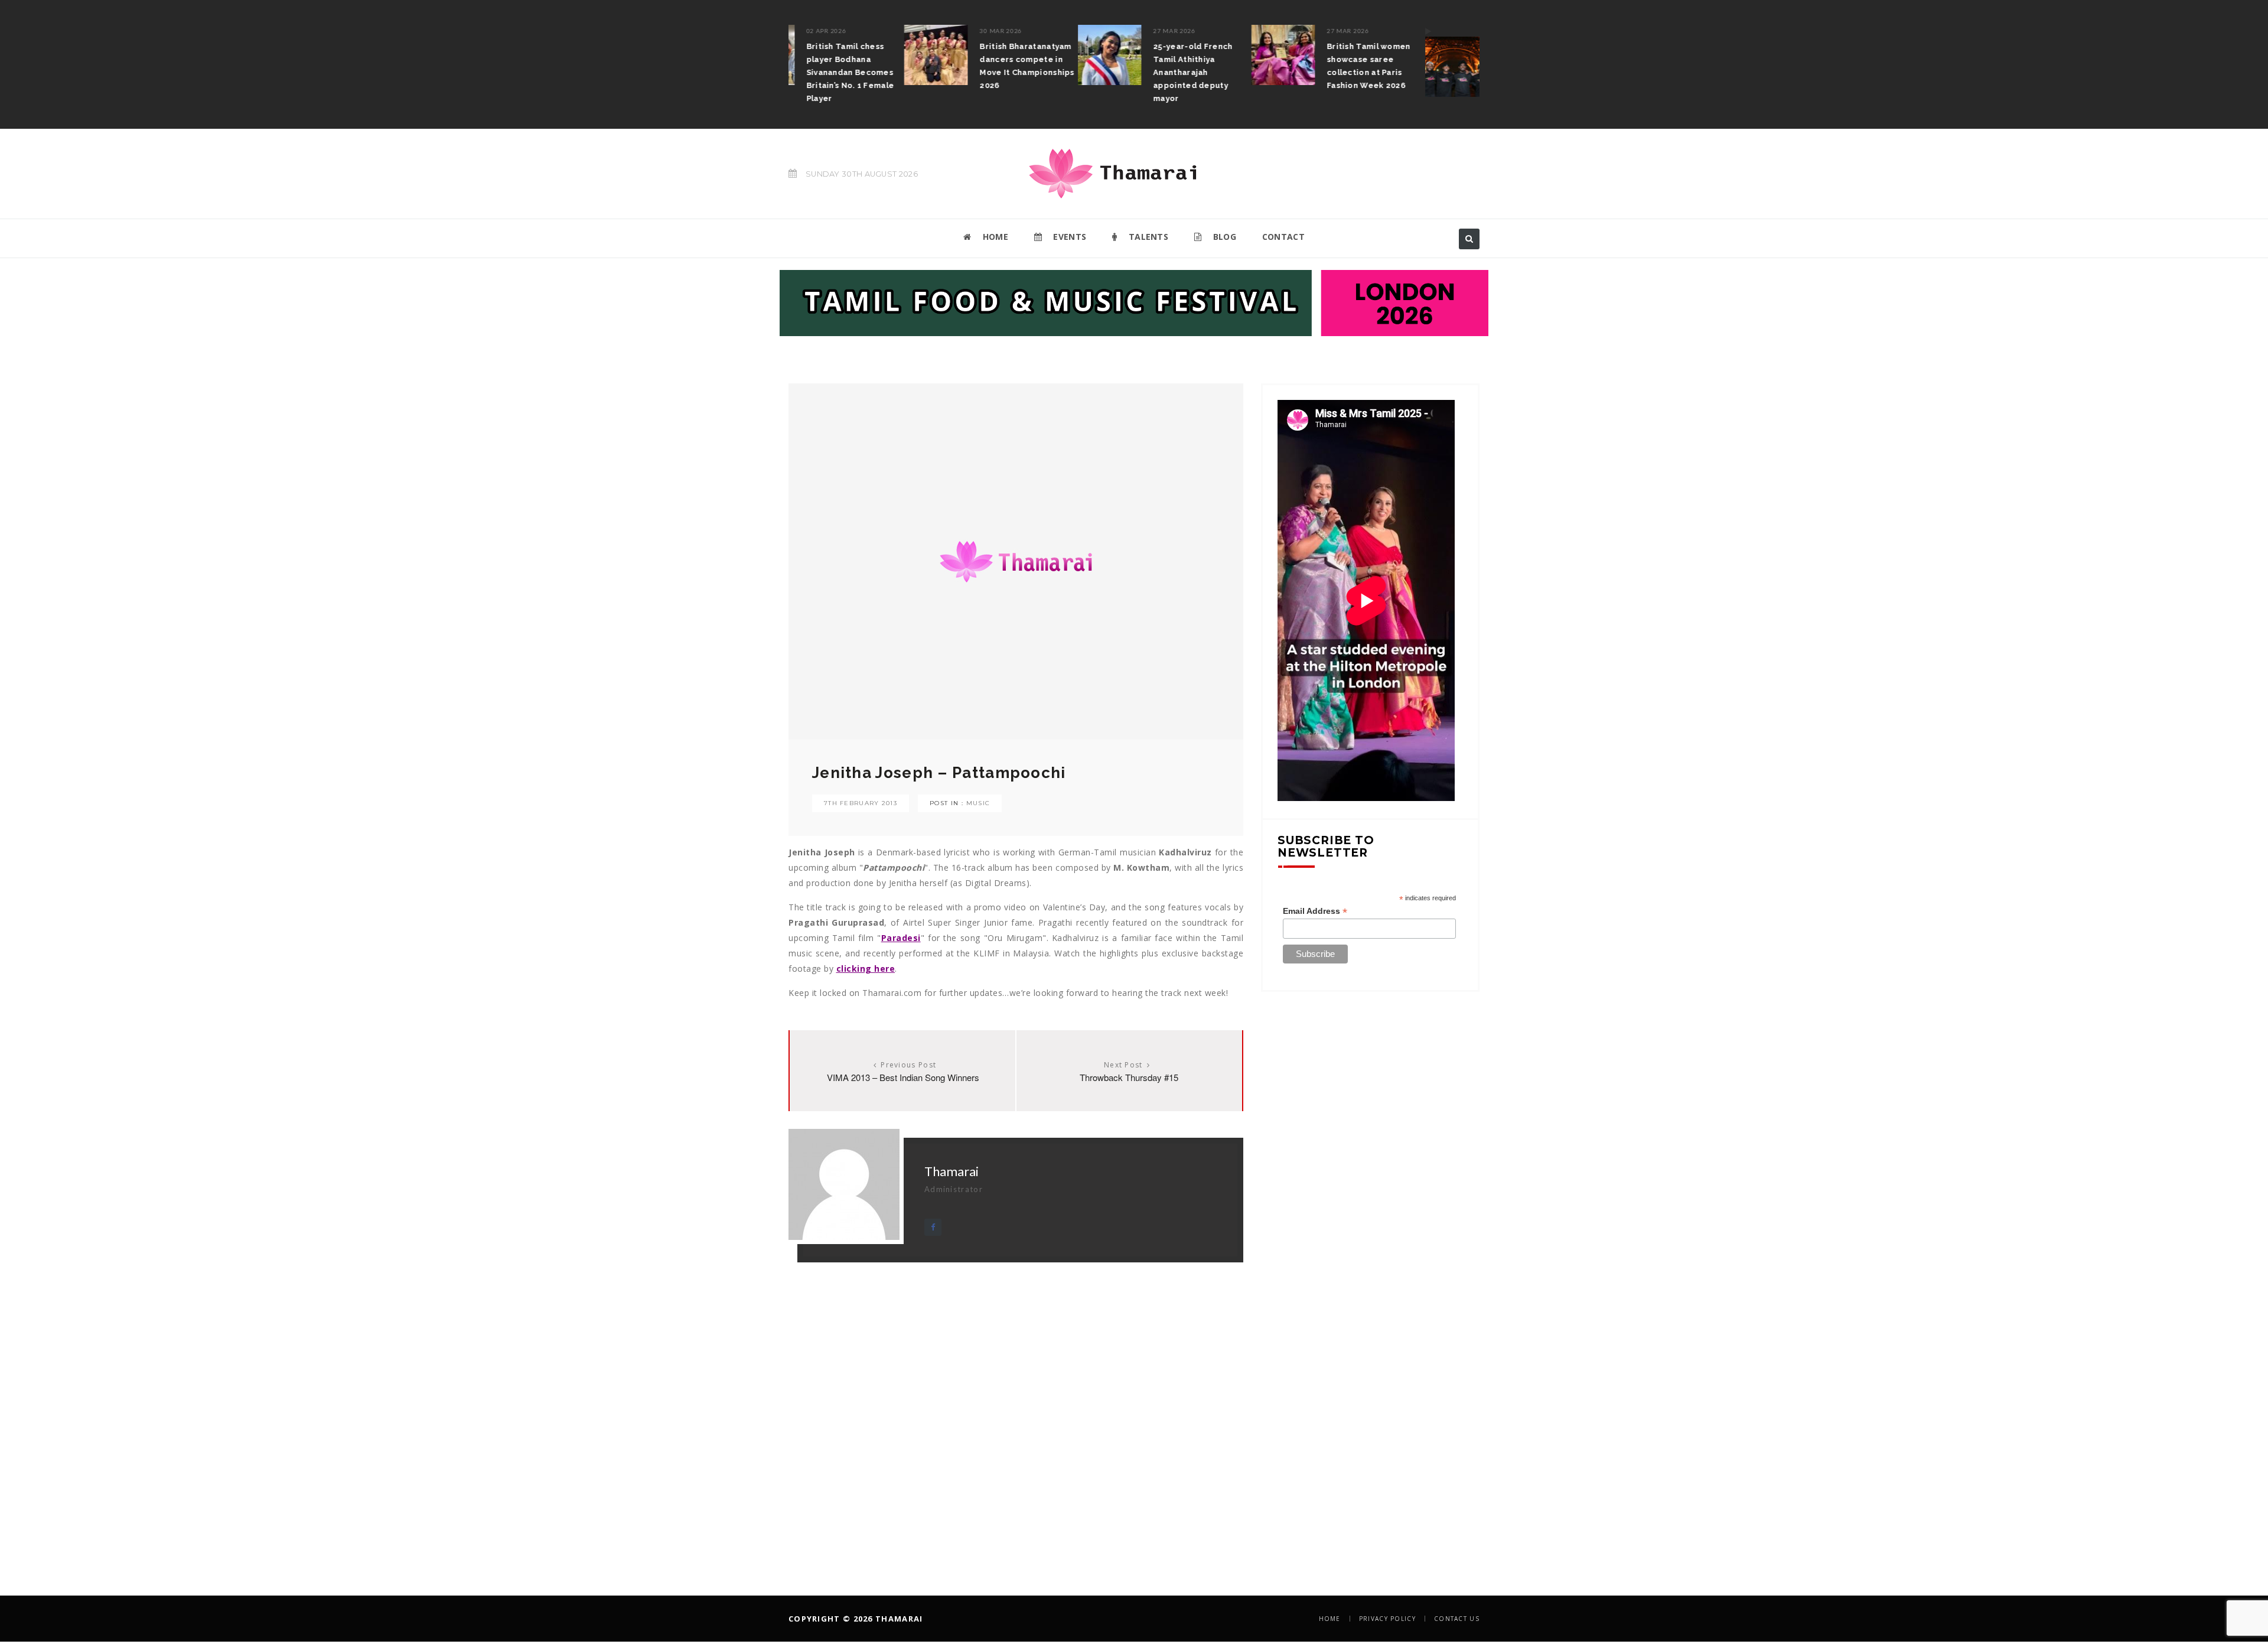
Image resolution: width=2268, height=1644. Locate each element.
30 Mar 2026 (885, 31)
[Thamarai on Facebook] (933, 1227)
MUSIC (978, 803)
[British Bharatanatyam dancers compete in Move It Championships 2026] (820, 55)
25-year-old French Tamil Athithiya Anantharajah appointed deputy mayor (1077, 72)
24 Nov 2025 (1405, 31)
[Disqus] (1016, 1410)
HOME (994, 237)
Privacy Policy (1387, 1619)
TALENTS (1147, 237)
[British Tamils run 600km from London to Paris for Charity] (1341, 61)
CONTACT (1283, 237)
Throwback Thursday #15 (1129, 1077)
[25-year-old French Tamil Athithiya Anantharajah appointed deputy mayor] (994, 55)
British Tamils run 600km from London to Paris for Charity (1431, 59)
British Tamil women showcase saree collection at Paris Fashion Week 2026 (1253, 66)
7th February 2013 (861, 803)
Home (1330, 1619)
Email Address (1315, 911)
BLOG (1223, 237)
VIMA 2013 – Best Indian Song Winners (903, 1077)
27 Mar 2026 (1059, 31)
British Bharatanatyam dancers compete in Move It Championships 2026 (911, 66)
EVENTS (1068, 237)
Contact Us (1457, 1619)
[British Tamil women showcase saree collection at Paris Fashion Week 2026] (1168, 55)
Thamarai (951, 1171)
